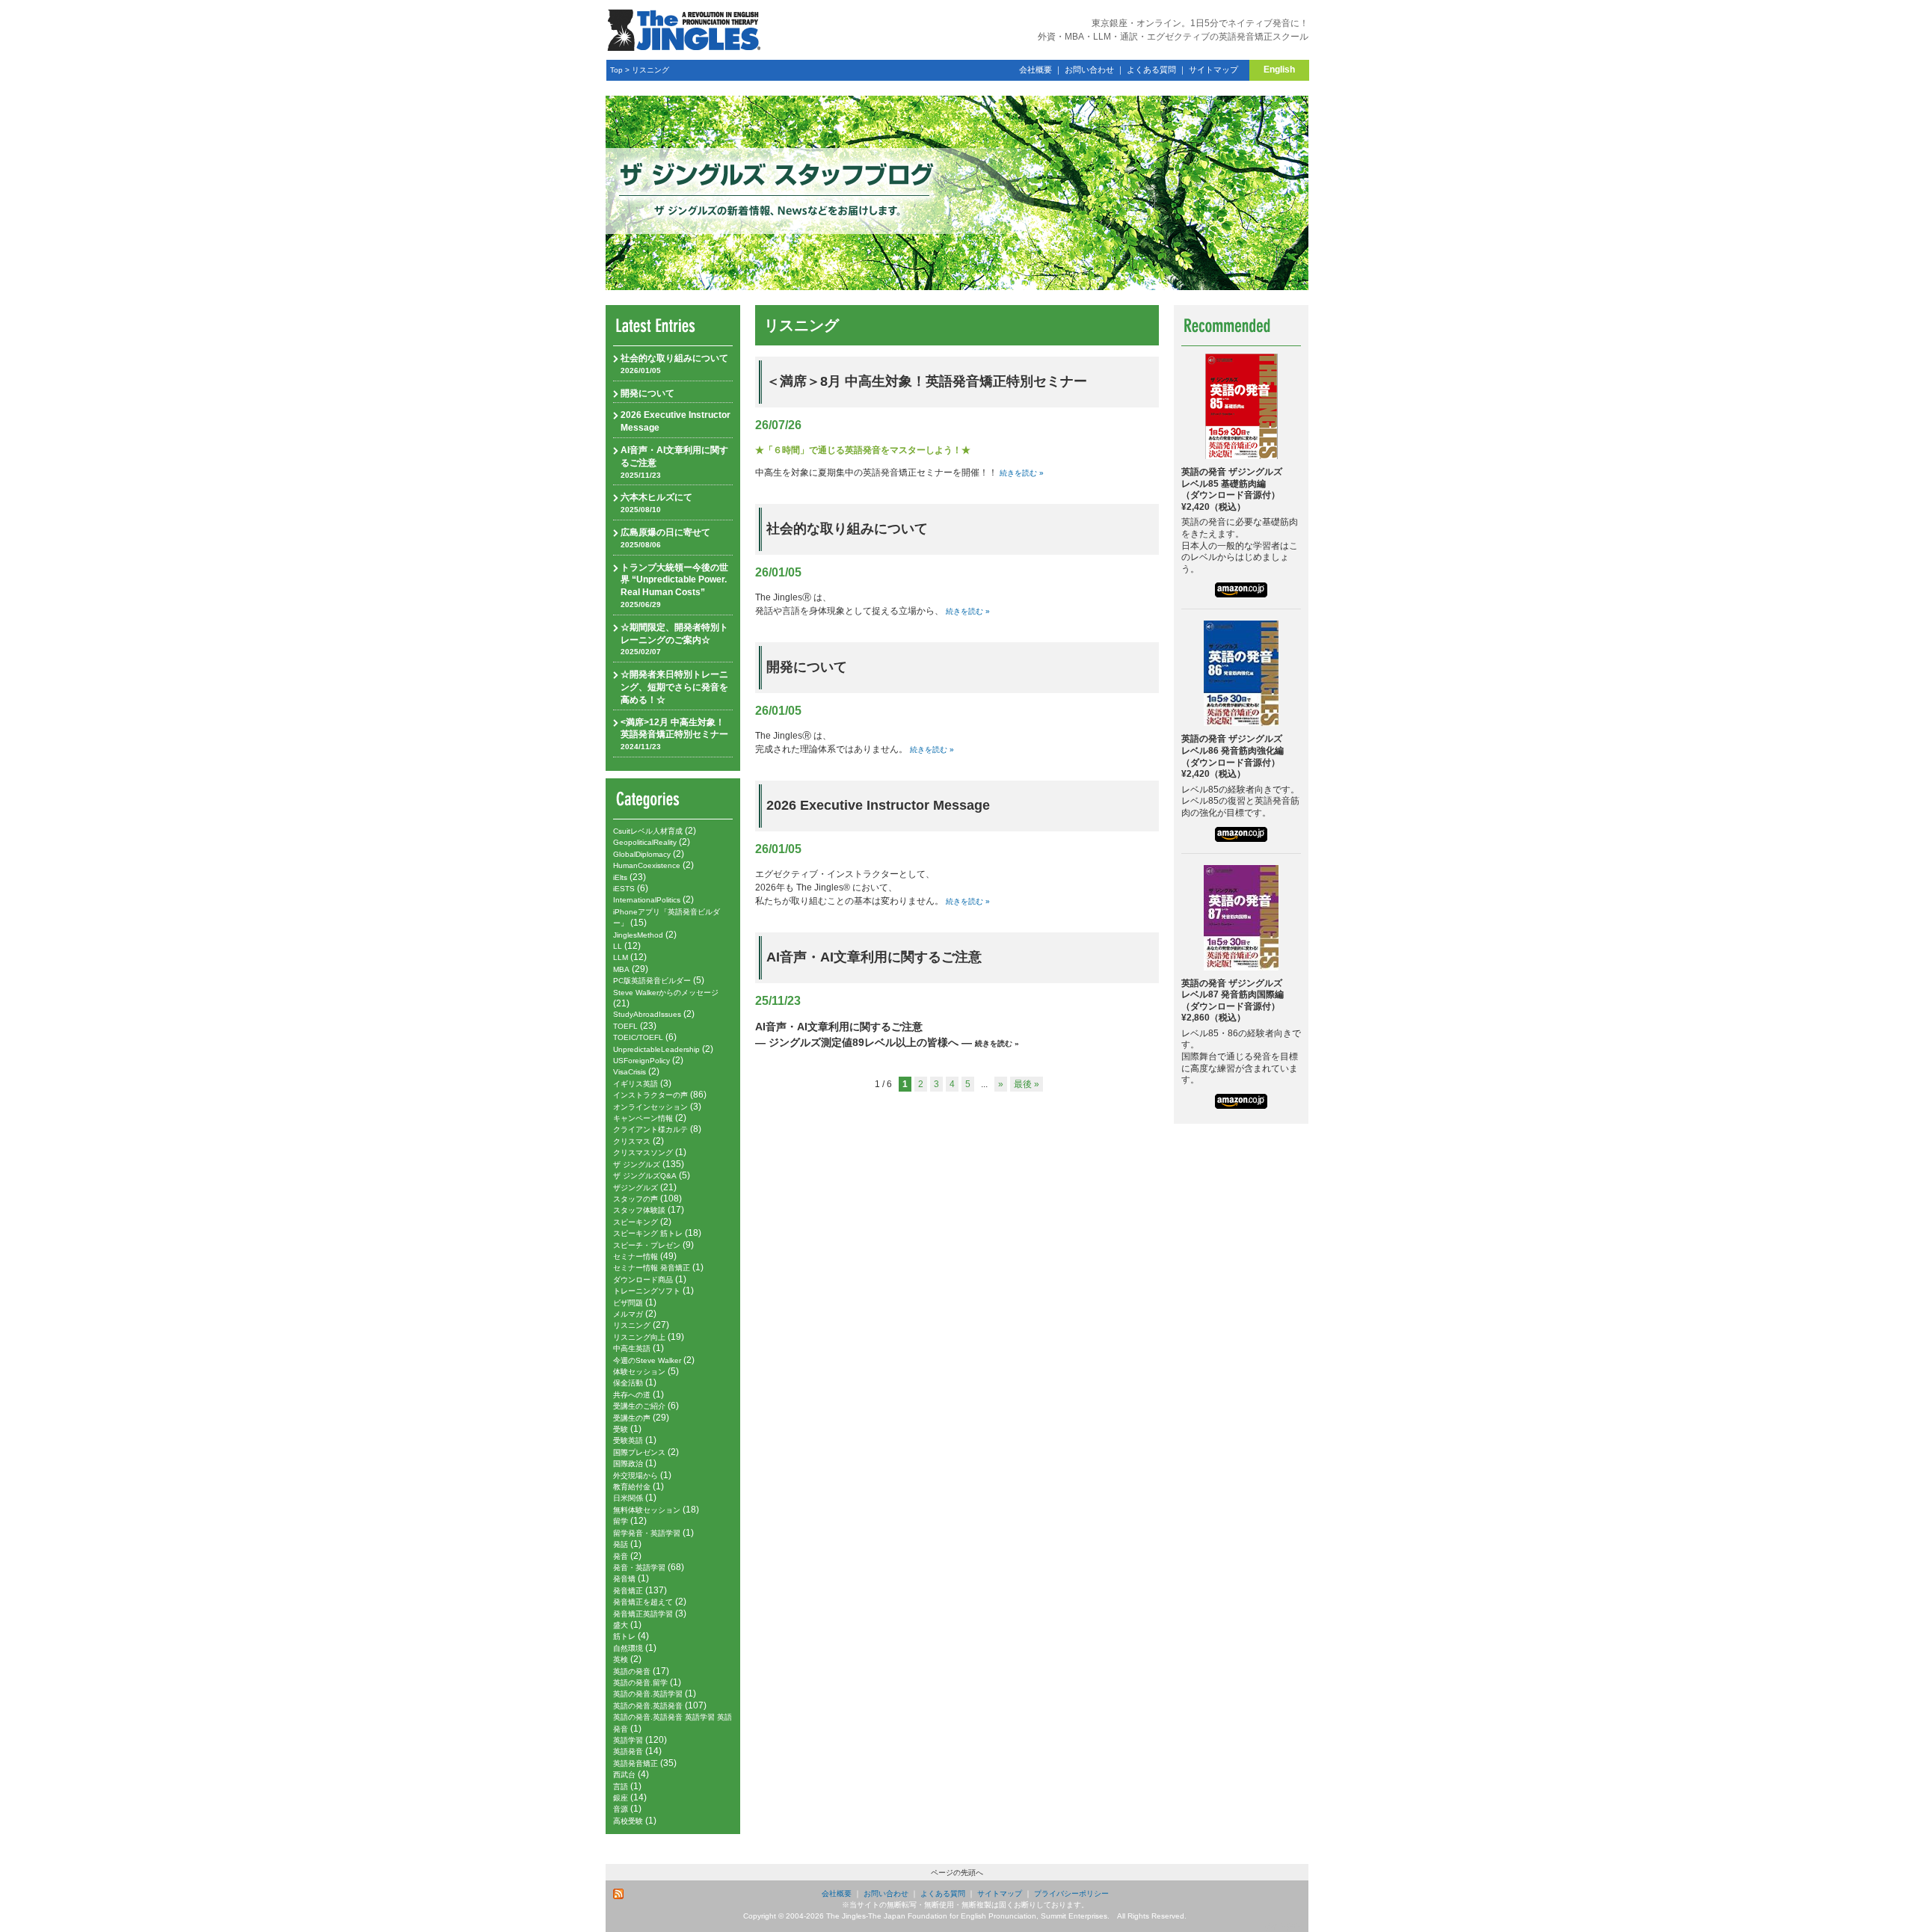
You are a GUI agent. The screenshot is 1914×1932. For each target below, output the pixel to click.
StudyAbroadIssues (647, 1014)
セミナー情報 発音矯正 (652, 1268)
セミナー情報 (636, 1256)
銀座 (621, 1798)
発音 (621, 1556)
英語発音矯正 (636, 1763)
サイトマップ (1213, 70)
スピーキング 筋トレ (648, 1233)
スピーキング (636, 1222)
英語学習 (628, 1740)
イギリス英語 (636, 1084)
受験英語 (628, 1440)
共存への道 (632, 1395)
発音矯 (624, 1579)
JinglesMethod (638, 935)
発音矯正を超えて (643, 1602)
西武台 (624, 1775)
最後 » (1027, 1084)
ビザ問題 (628, 1303)
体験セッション (639, 1372)
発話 (621, 1544)
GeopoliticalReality (645, 842)
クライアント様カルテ (650, 1129)
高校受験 (628, 1821)
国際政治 (628, 1464)
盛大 (621, 1625)
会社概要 (1036, 70)
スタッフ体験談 (639, 1210)
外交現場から (636, 1476)
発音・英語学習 (639, 1568)
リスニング (650, 70)
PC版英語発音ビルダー (652, 981)
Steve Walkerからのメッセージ (666, 993)
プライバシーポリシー (1071, 1893)
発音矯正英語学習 (643, 1614)
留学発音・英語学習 (647, 1533)
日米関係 (628, 1498)
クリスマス (632, 1141)
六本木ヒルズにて (656, 503)
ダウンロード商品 (643, 1280)
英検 (621, 1659)
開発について (647, 393)
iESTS (624, 889)
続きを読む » (1022, 473)
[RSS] (619, 1894)
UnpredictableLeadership (656, 1049)
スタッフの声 (636, 1199)
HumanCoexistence (647, 865)
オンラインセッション (650, 1107)
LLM (621, 957)
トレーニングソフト (647, 1291)
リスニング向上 (639, 1337)
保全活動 (628, 1383)
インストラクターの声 (650, 1095)
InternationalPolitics (647, 900)
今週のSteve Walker (647, 1360)
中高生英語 (632, 1348)
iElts (620, 877)
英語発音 (628, 1751)
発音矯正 (628, 1591)
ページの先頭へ (957, 1873)
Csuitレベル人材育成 (648, 831)
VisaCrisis (630, 1072)
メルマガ (628, 1314)
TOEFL (625, 1026)
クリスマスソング (643, 1153)
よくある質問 (1151, 70)
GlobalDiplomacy (642, 854)
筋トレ (624, 1636)
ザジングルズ (636, 1188)
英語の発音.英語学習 (648, 1694)
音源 (621, 1809)
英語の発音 (632, 1671)
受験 (621, 1429)
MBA (621, 969)
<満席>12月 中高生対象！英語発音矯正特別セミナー (674, 734)
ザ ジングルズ (637, 1165)
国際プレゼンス (639, 1452)
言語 (621, 1787)
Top (616, 70)
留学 (621, 1521)
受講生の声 (632, 1418)
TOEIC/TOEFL (638, 1037)
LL (618, 946)
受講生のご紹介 (639, 1406)
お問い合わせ (1089, 70)
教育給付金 (632, 1487)
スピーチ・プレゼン (647, 1245)
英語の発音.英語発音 (648, 1706)
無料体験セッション (647, 1510)
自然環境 (628, 1648)
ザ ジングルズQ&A (645, 1176)
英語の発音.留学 (640, 1683)
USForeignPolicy (641, 1061)
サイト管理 (1282, 1926)
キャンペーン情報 (643, 1118)
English (1279, 70)
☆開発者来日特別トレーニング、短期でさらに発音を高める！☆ (674, 687)
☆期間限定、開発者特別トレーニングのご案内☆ (674, 639)
